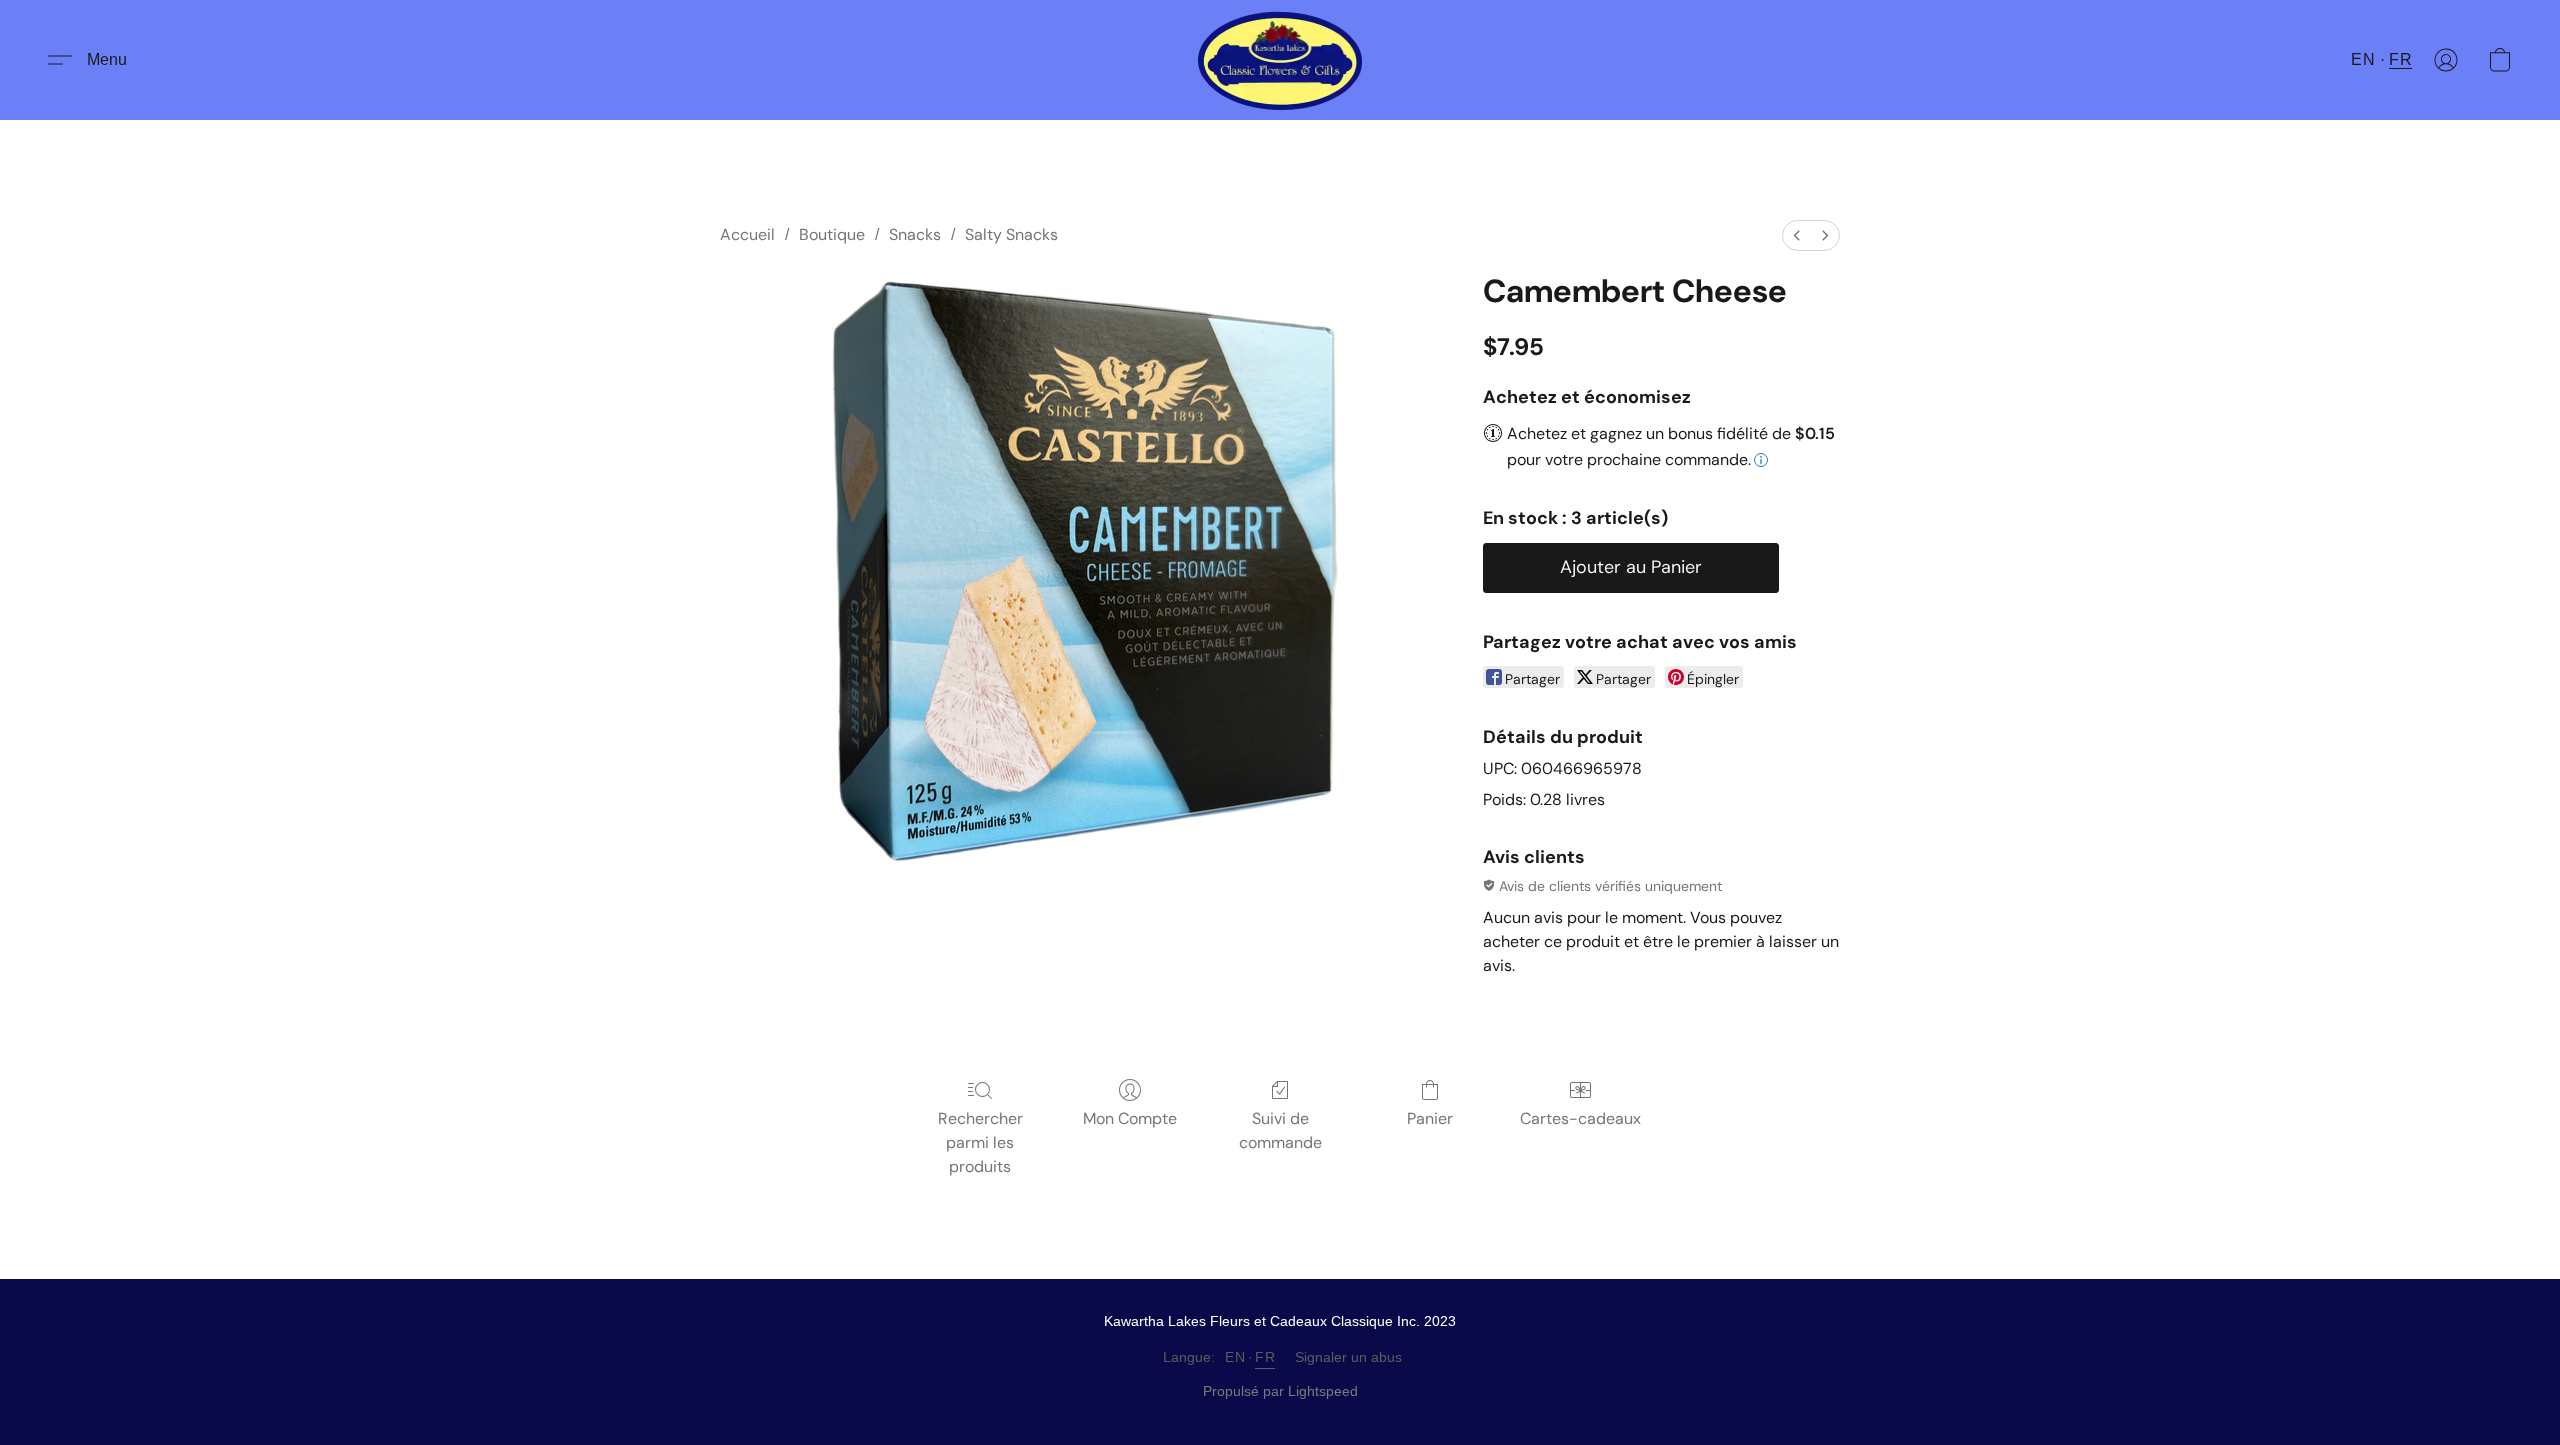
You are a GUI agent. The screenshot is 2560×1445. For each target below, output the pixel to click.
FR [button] (2400, 59)
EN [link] (1235, 1357)
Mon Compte (1130, 1118)
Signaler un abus (1348, 1357)
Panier (1430, 1118)
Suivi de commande (1280, 1130)
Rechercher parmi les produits (980, 1142)
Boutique (832, 234)
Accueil (747, 234)
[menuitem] (1797, 235)
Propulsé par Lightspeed (1280, 1391)
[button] (1280, 60)
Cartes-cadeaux (1580, 1118)
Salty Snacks (1011, 234)
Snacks (915, 234)
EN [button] (2363, 59)
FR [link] (1265, 1357)
